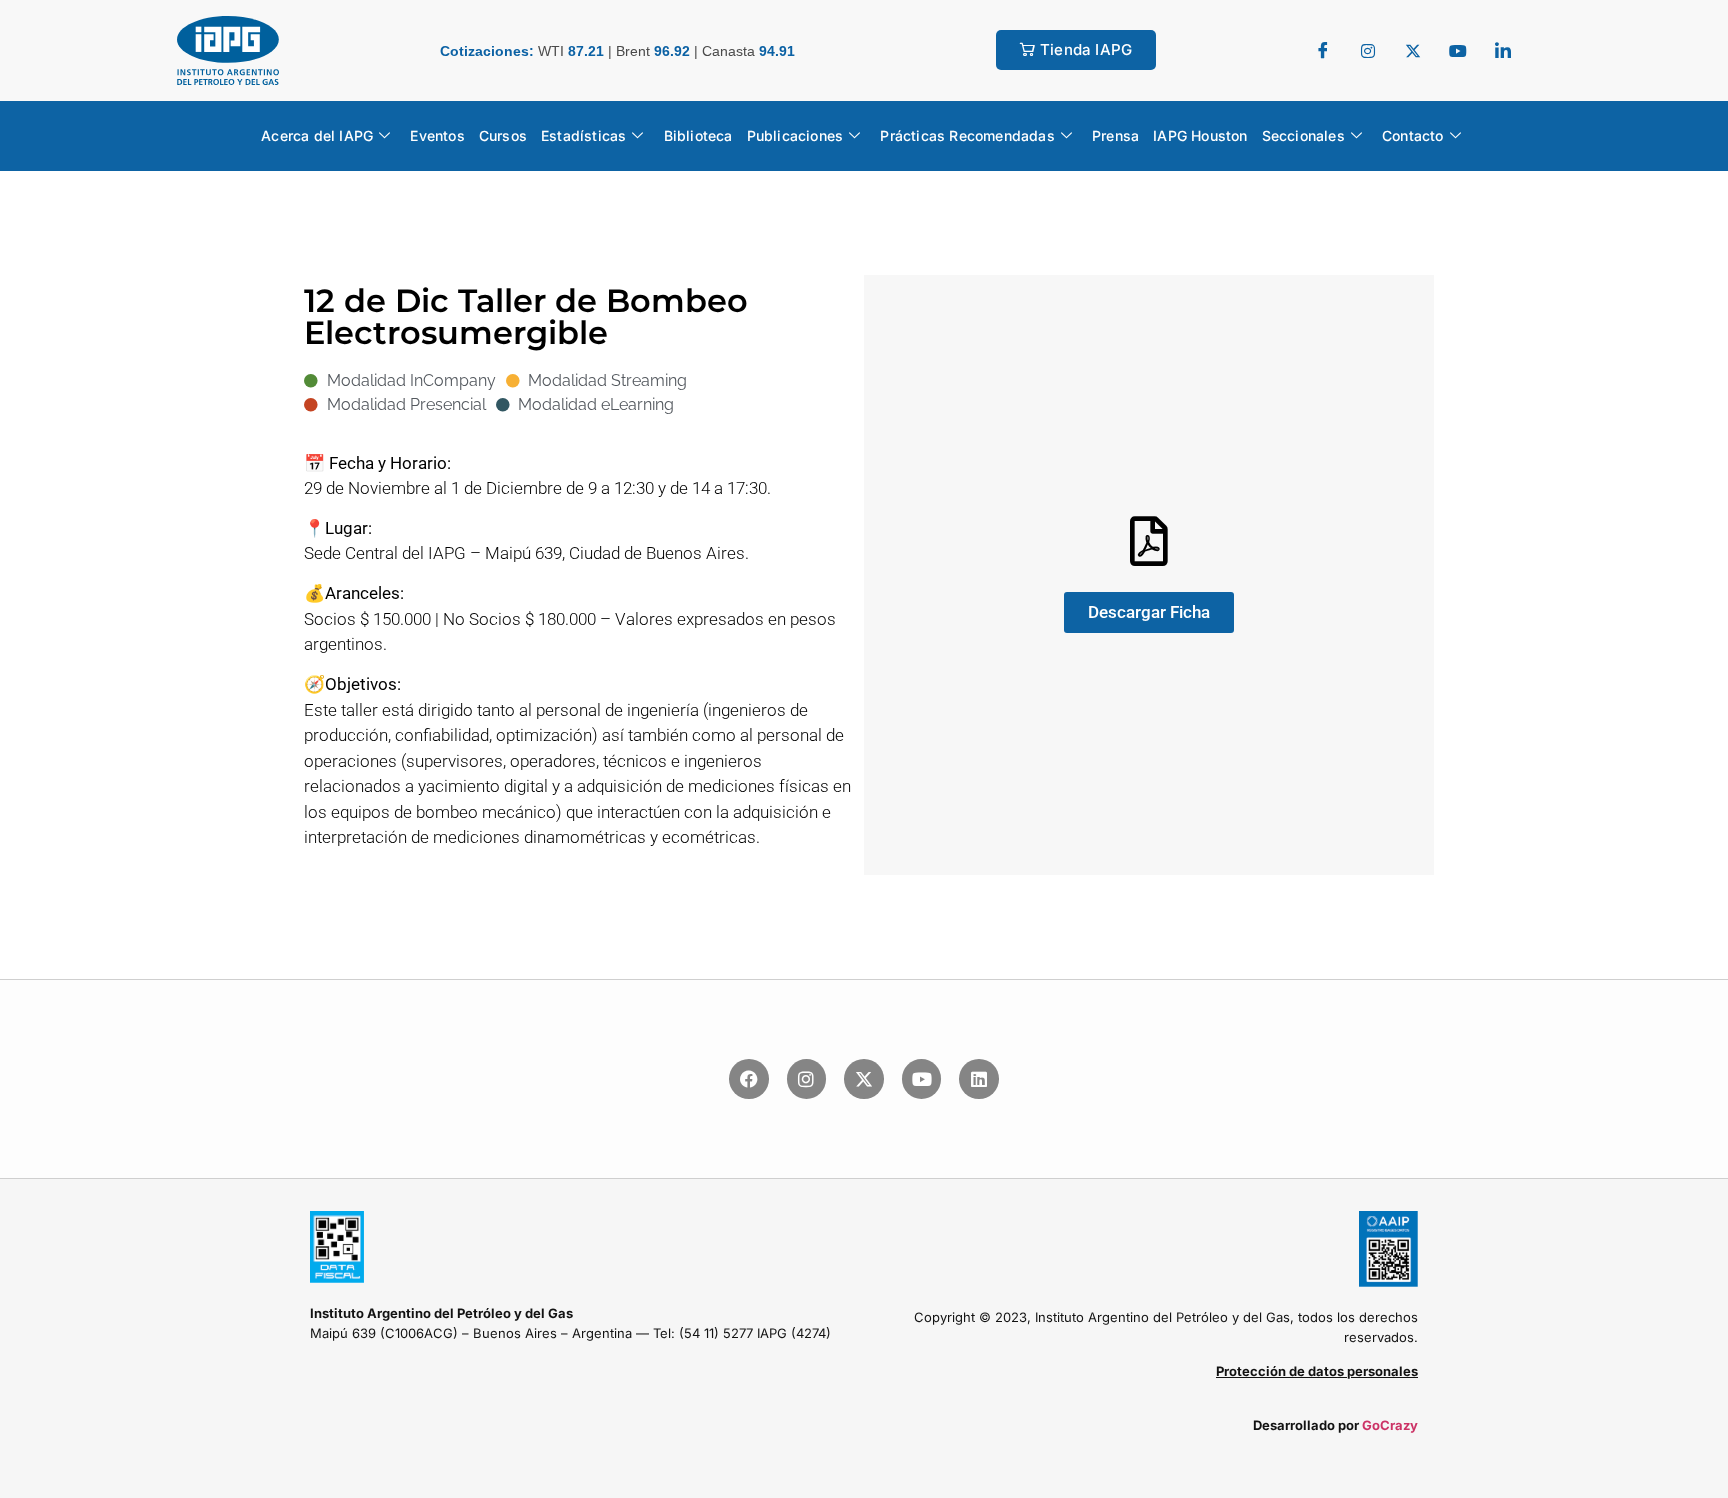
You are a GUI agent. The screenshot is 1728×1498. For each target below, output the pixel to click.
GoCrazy (1390, 1425)
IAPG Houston (1200, 135)
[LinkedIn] (1503, 50)
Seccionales (1303, 135)
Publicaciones (795, 135)
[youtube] (1458, 50)
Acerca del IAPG (317, 135)
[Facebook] (1323, 50)
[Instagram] (807, 1079)
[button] (1149, 612)
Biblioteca (698, 135)
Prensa (1115, 135)
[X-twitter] (864, 1079)
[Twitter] (1368, 50)
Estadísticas (583, 135)
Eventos (437, 135)
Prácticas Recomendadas (967, 135)
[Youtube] (922, 1079)
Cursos (503, 135)
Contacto (1413, 135)
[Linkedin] (979, 1079)
